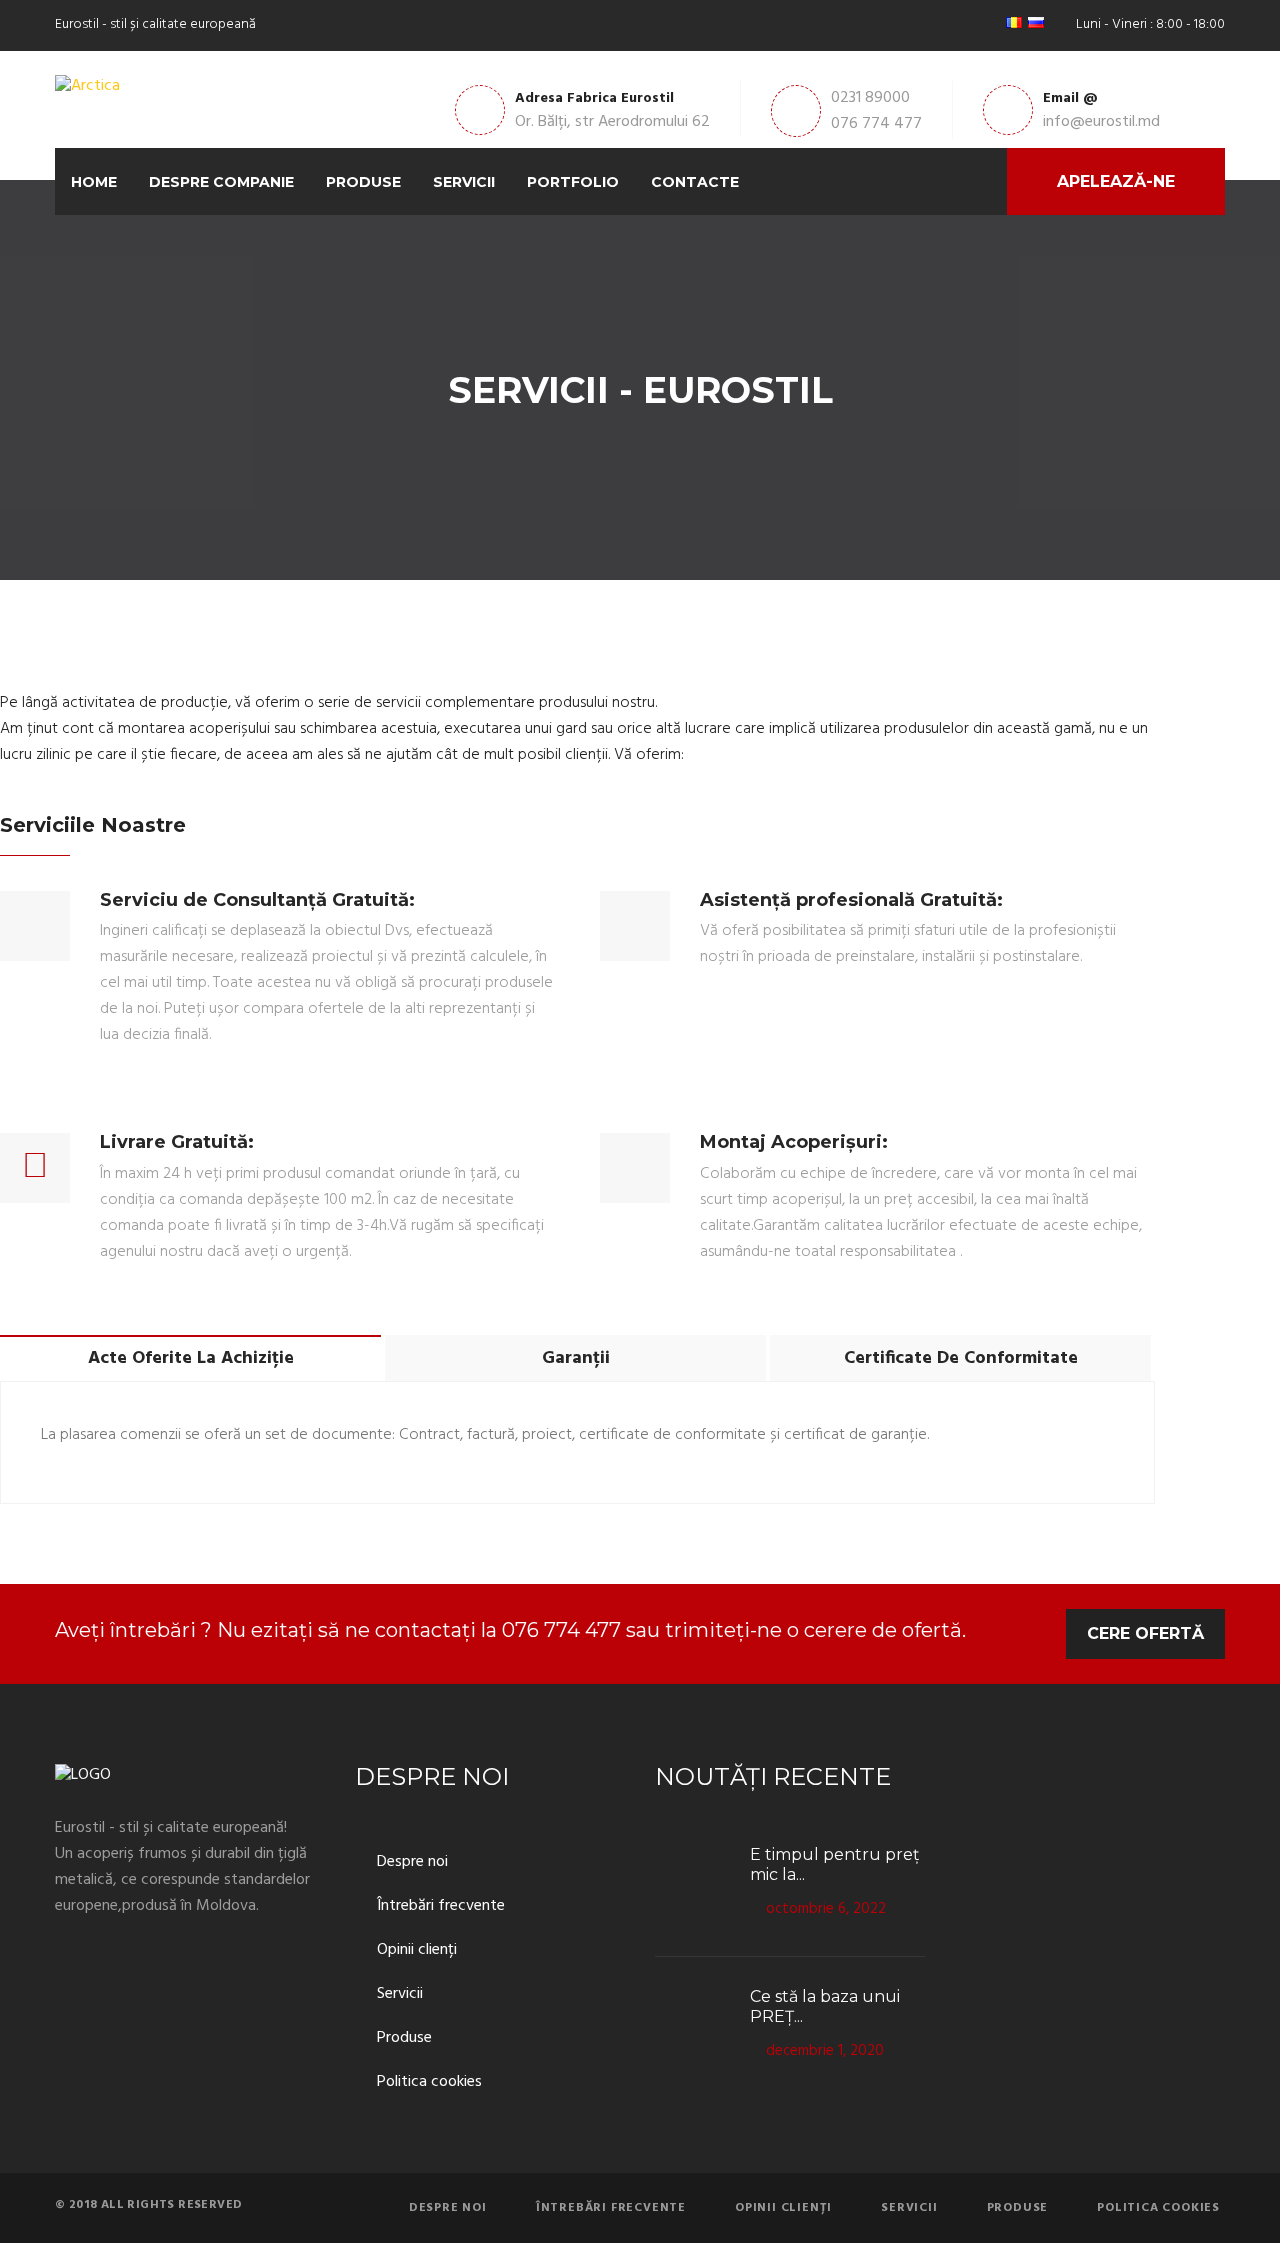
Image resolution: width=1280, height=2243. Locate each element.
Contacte (695, 182)
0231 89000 (870, 98)
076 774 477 (876, 124)
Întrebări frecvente (441, 1906)
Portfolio (573, 182)
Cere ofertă (1145, 1633)
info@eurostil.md (1101, 122)
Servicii (464, 182)
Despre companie (221, 182)
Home (94, 182)
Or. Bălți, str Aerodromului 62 (612, 122)
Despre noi (412, 1862)
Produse (363, 182)
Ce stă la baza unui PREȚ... (825, 2006)
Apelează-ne (1116, 181)
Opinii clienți (417, 1950)
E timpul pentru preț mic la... (835, 1864)
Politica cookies (429, 2082)
